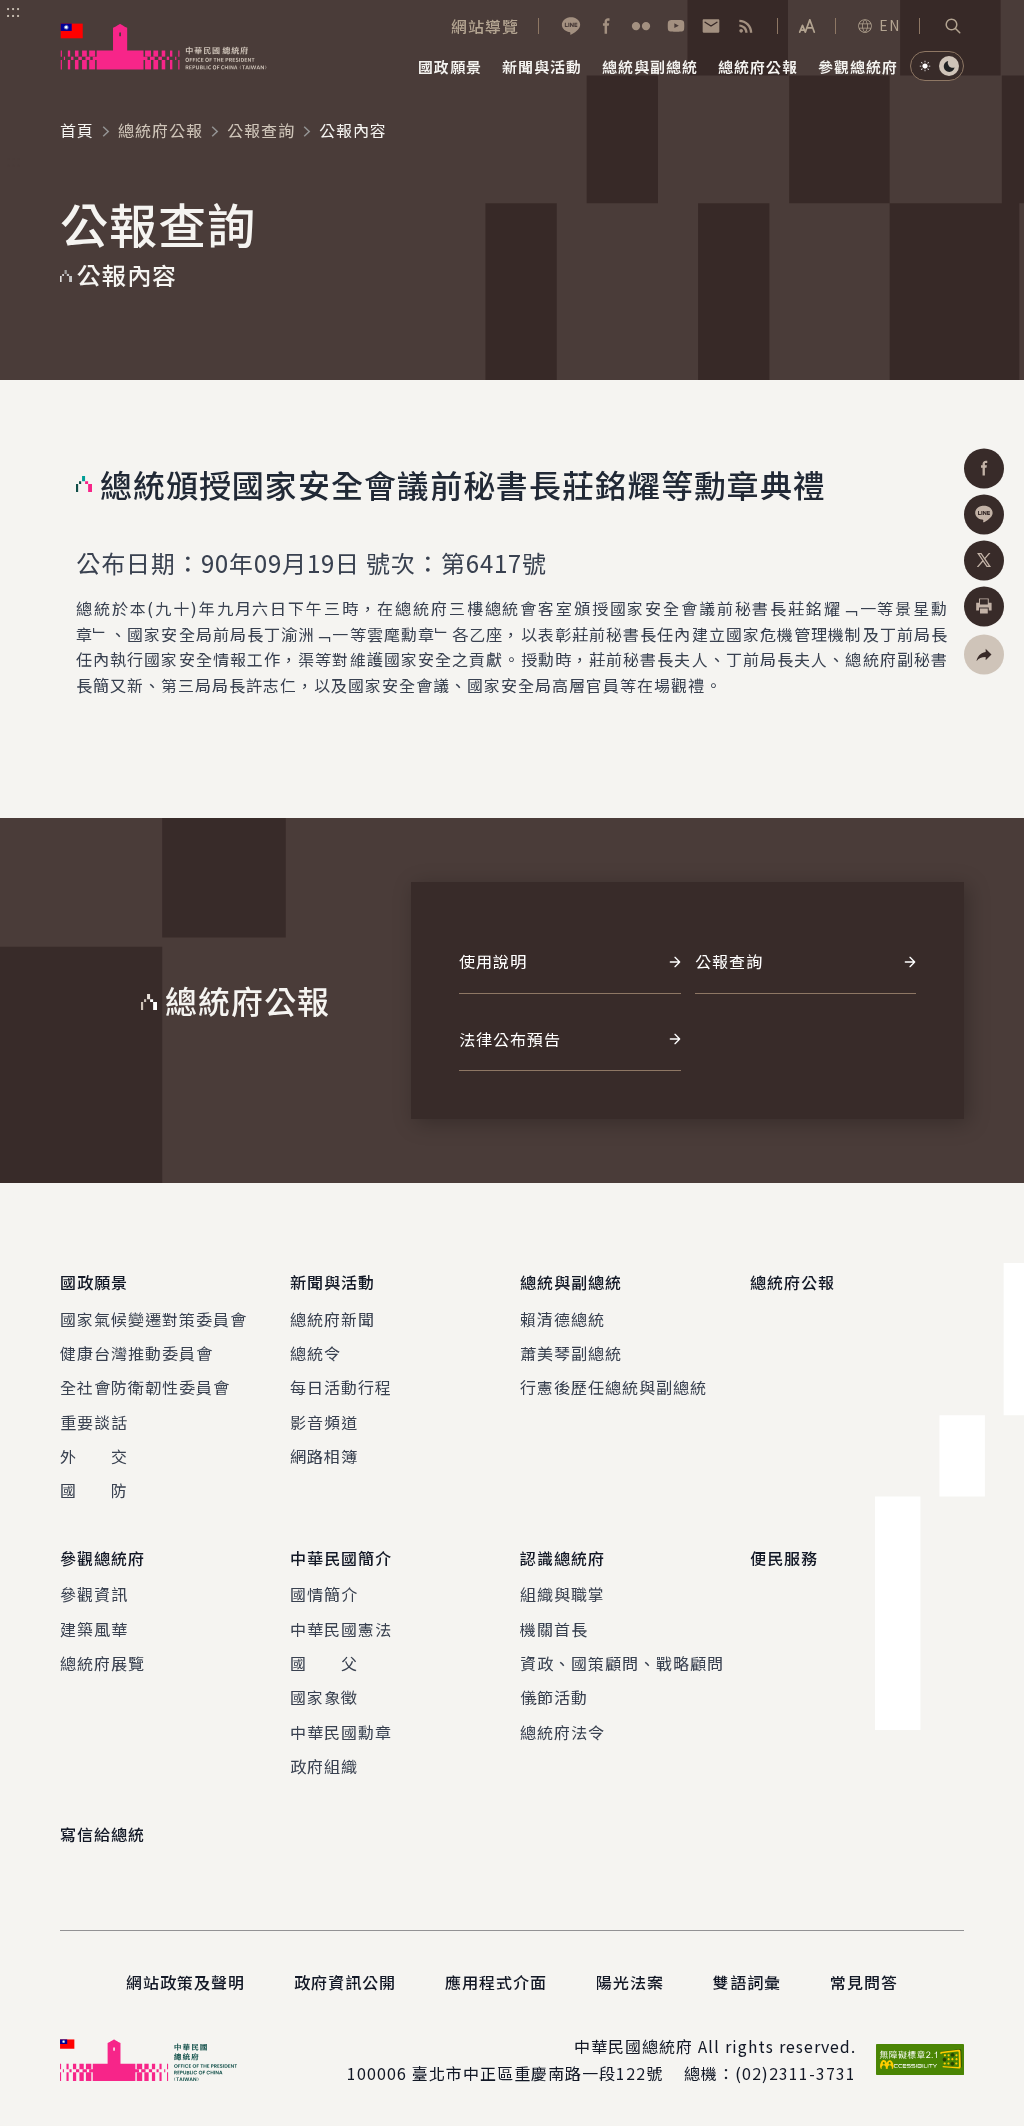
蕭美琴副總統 (571, 1353)
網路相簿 (324, 1456)
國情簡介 (324, 1594)
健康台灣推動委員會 (136, 1353)
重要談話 (94, 1422)
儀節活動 (554, 1697)
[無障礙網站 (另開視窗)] (920, 2059)
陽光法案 (630, 1982)
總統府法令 (562, 1732)
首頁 (77, 130)
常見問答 (864, 1982)
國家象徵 (324, 1697)
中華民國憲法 (341, 1629)
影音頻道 (324, 1422)
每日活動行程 (341, 1387)
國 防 (94, 1490)
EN (889, 25)
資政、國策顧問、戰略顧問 (622, 1663)
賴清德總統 (562, 1319)
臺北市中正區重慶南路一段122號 (537, 2073)
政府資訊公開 (345, 1982)
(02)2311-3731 (795, 2073)
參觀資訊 (94, 1594)
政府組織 (324, 1766)
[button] (953, 26)
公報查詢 (261, 130)
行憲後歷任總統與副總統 (613, 1387)
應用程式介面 (496, 1982)
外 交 (94, 1456)
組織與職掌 (562, 1594)
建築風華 (94, 1629)
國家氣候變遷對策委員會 (153, 1319)
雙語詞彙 (747, 1982)
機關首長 (554, 1629)
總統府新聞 (332, 1319)
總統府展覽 (102, 1663)
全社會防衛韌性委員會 (145, 1387)
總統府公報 (160, 130)
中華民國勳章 (341, 1732)
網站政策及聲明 (185, 1982)
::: (13, 11)
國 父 (324, 1663)
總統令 (315, 1353)
